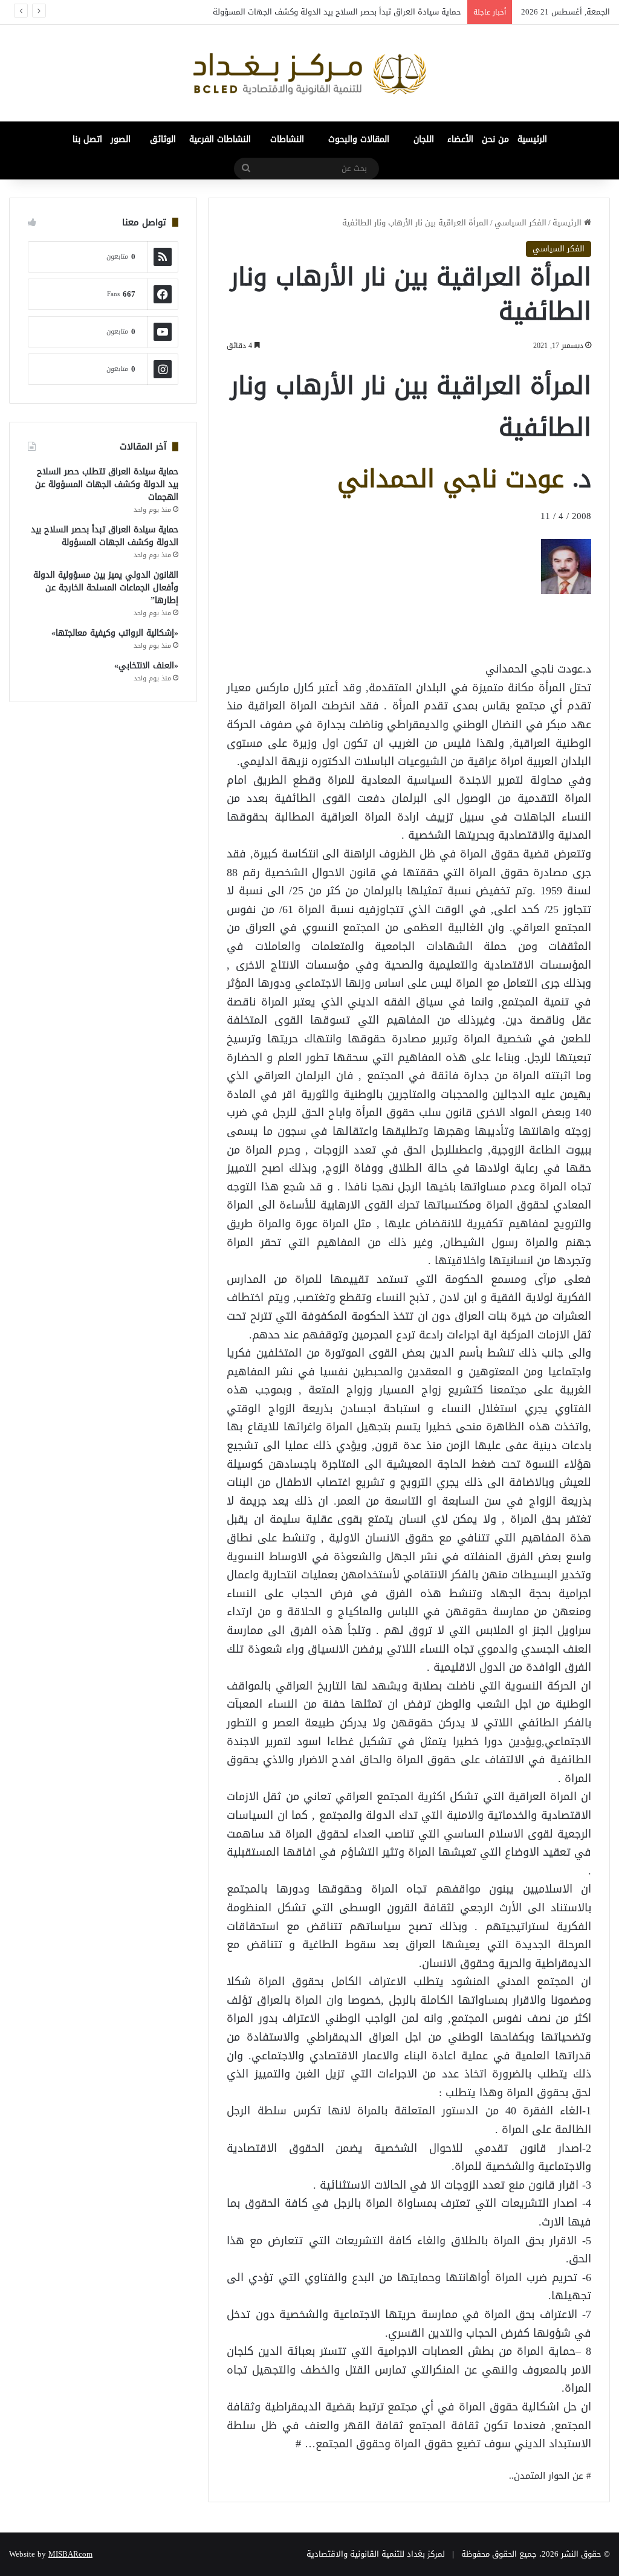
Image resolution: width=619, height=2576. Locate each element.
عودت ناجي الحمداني (451, 479)
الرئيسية (532, 139)
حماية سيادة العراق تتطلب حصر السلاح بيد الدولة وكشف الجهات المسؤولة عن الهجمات (107, 484)
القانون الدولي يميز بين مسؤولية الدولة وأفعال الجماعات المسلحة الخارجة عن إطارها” (106, 588)
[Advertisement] (494, 621)
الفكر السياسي (520, 223)
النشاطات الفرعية (220, 139)
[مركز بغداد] (309, 73)
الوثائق (163, 139)
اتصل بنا (87, 139)
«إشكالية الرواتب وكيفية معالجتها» (115, 633)
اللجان (424, 139)
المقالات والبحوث (359, 139)
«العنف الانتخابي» (146, 666)
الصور (121, 139)
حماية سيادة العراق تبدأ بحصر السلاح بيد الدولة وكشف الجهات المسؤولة (105, 536)
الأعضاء (460, 139)
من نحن (495, 139)
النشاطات (287, 139)
